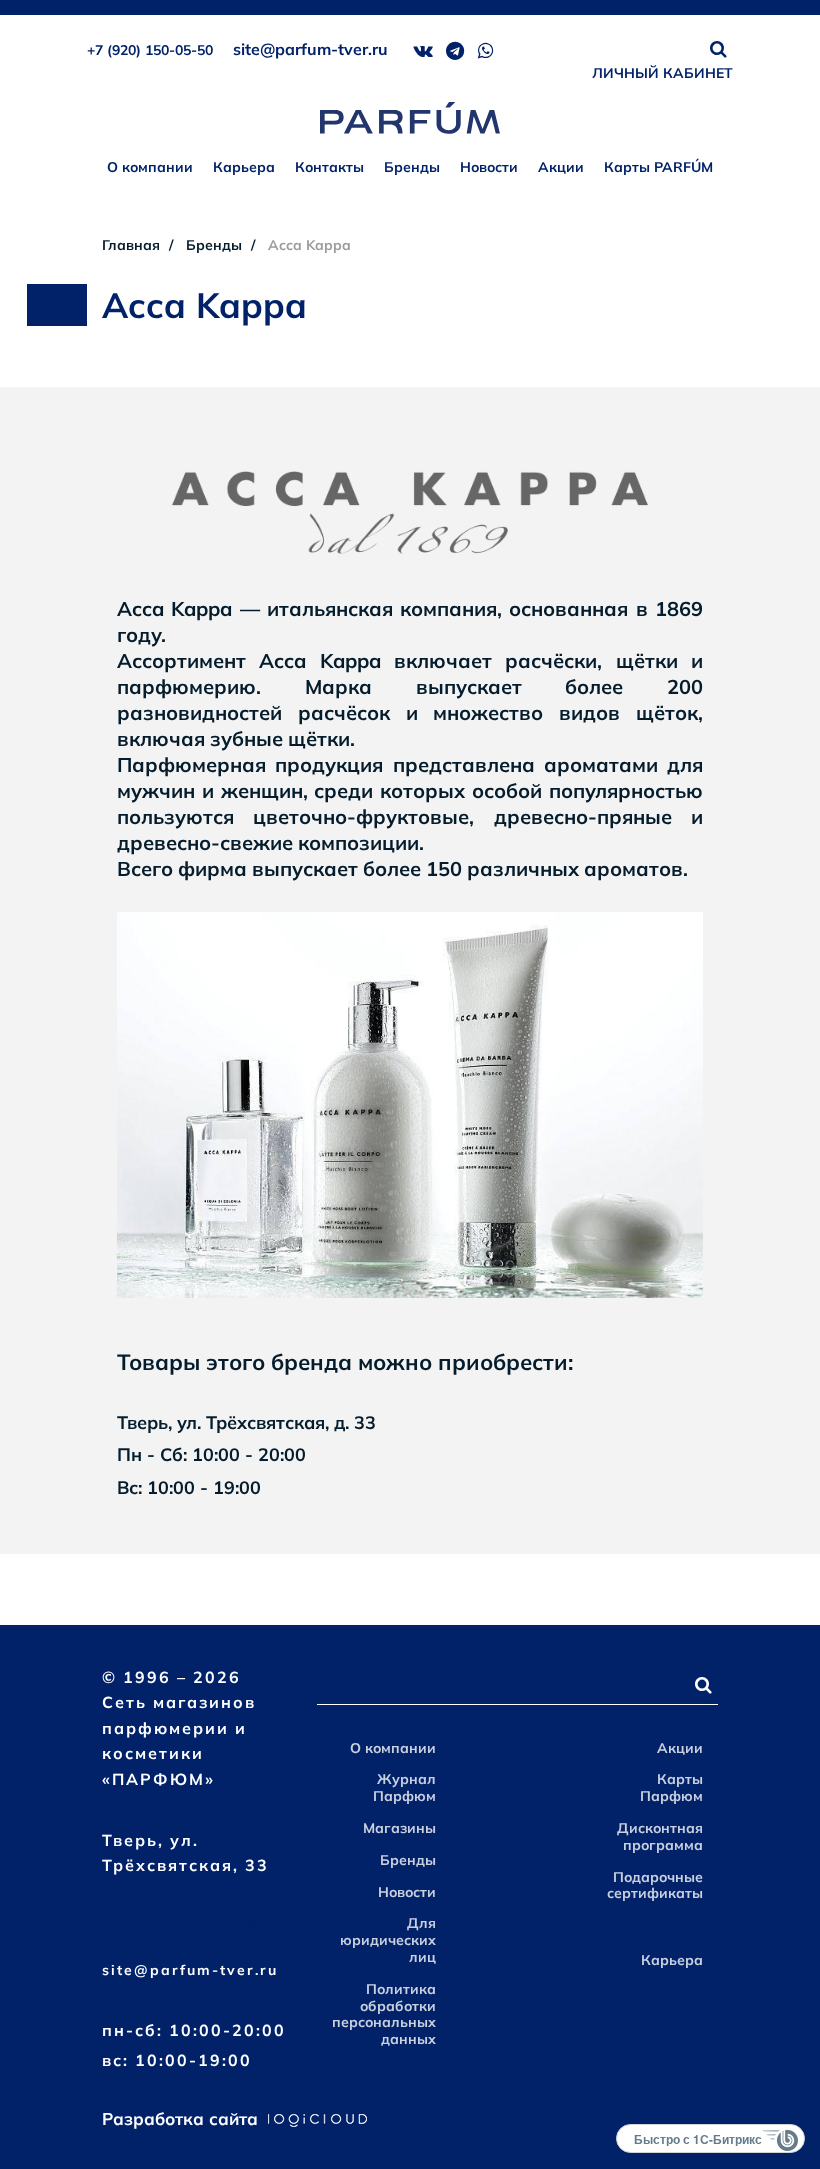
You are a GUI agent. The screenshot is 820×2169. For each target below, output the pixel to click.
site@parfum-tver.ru (310, 49)
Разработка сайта (182, 2118)
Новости (489, 167)
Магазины (399, 1828)
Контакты (329, 167)
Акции (561, 167)
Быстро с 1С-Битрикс (698, 2139)
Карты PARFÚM (658, 167)
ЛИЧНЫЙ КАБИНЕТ (662, 73)
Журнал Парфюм (404, 1787)
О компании (150, 167)
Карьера (244, 167)
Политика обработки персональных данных (384, 2014)
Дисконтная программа (660, 1836)
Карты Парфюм (671, 1787)
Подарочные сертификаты (655, 1885)
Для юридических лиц (388, 1940)
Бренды (412, 167)
